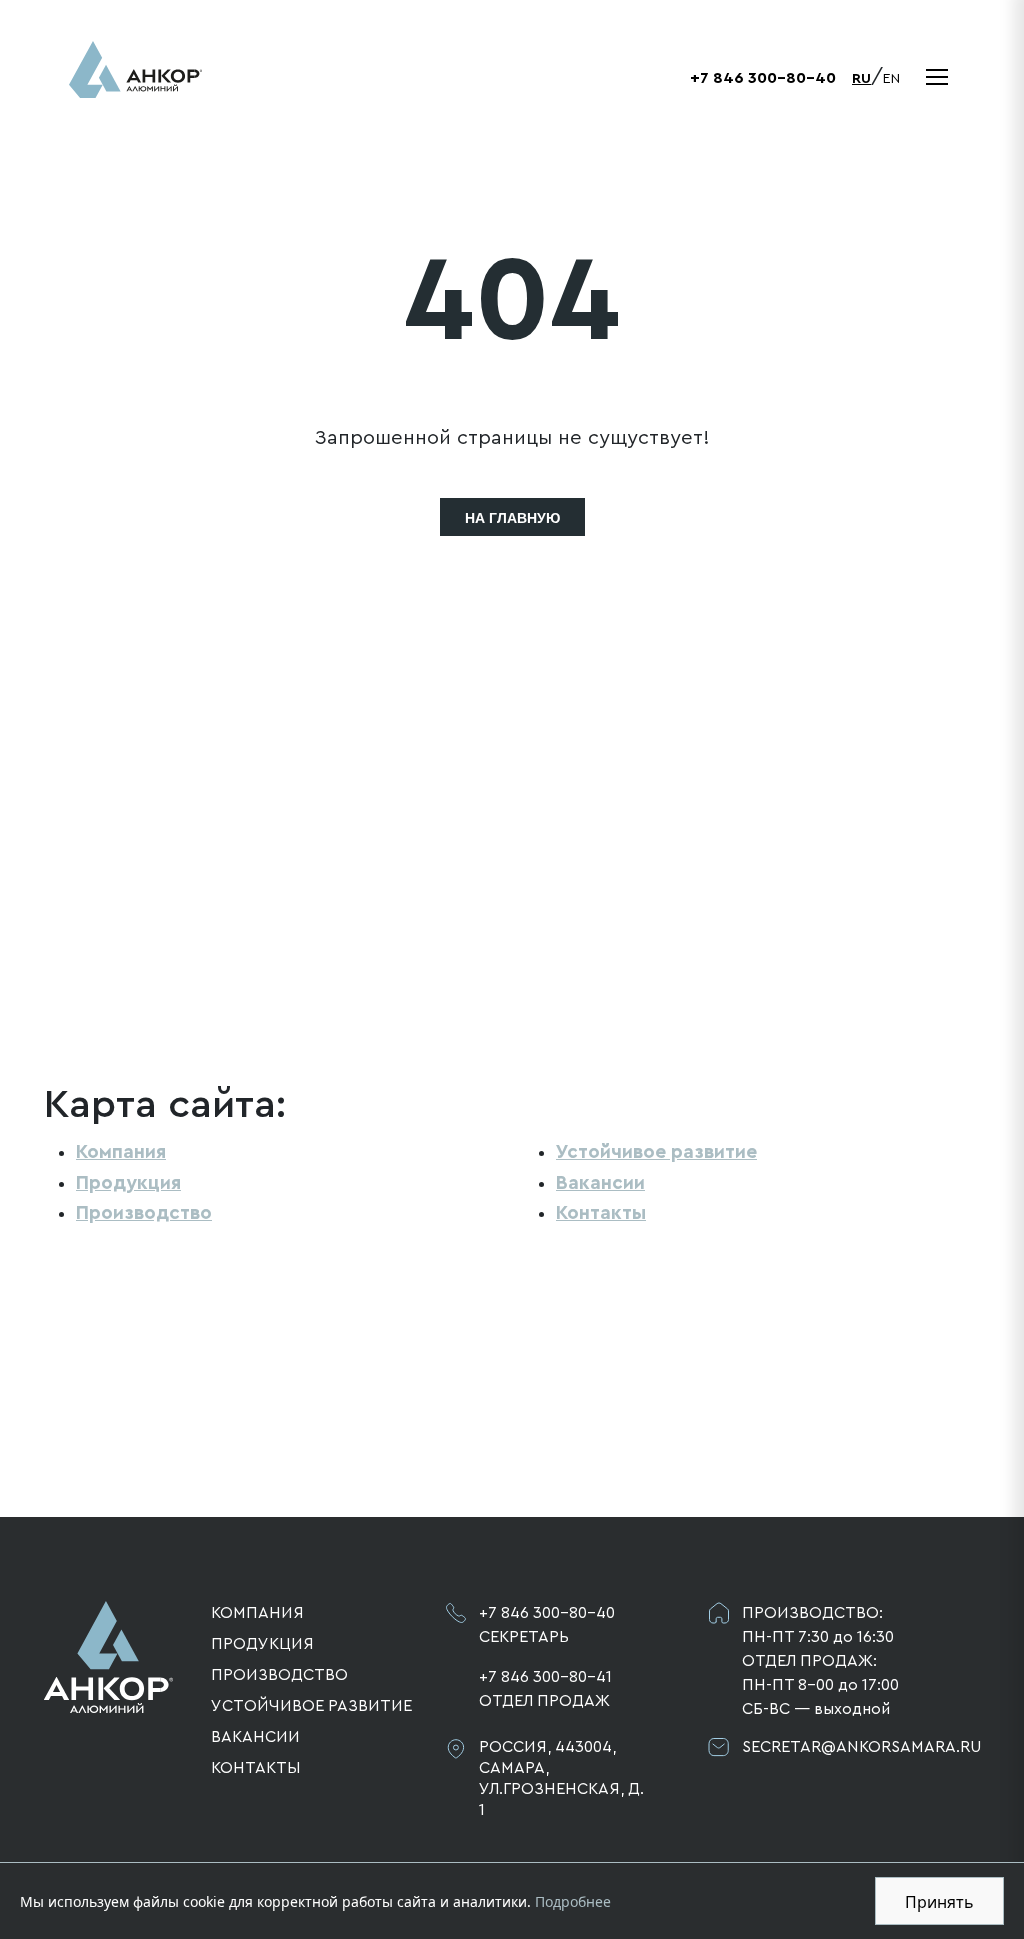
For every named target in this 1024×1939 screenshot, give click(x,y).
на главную (512, 518)
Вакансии (600, 1183)
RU (861, 79)
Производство (144, 1213)
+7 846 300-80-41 (545, 1677)
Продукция (128, 1183)
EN (891, 79)
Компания (121, 1152)
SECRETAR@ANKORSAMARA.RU (861, 1747)
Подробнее (573, 1901)
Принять (939, 1902)
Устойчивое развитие (656, 1152)
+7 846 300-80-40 (763, 78)
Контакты (601, 1213)
